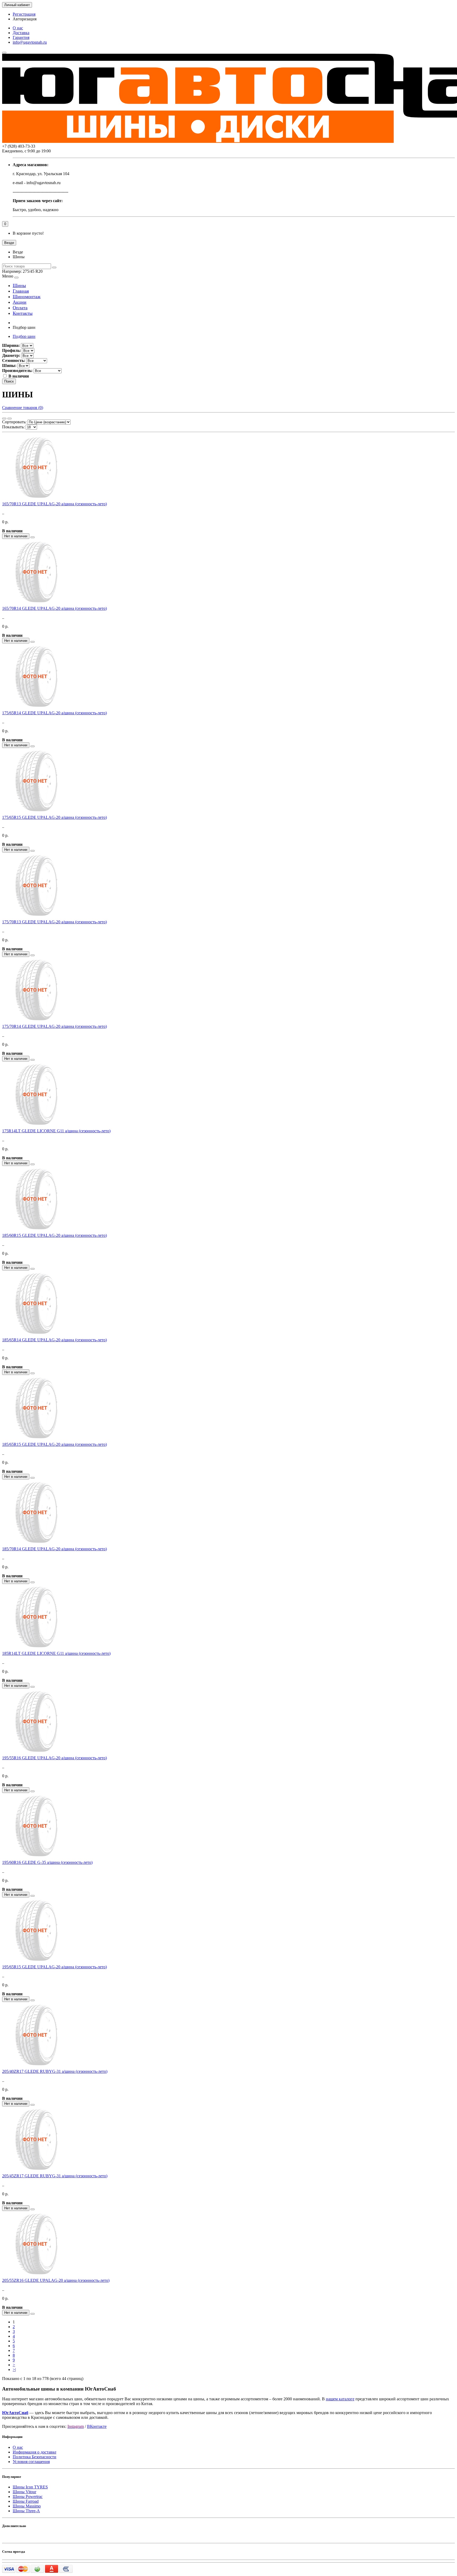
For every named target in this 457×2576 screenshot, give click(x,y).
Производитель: (17, 371)
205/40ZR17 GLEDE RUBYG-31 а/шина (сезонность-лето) (55, 2071)
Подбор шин (24, 336)
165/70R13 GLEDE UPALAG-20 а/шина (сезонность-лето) (54, 504)
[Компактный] (10, 419)
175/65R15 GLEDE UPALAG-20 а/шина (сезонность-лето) (54, 817)
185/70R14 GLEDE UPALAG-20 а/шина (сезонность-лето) (54, 1549)
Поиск (9, 381)
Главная (21, 291)
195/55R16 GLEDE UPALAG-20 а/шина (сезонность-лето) (54, 1758)
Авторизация (25, 19)
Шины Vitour (24, 2492)
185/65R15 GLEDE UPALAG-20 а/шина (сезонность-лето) (54, 1444)
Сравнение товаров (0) (23, 408)
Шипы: (9, 365)
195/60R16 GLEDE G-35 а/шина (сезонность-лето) (47, 1862)
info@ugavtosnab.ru (30, 42)
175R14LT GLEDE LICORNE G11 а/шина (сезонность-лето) (56, 1131)
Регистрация (24, 14)
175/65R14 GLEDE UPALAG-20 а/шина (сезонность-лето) (54, 713)
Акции (20, 302)
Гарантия (21, 37)
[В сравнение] (33, 537)
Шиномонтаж (27, 297)
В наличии (19, 376)
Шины (19, 285)
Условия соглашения (31, 2462)
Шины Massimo (27, 2506)
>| (14, 2370)
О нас (18, 28)
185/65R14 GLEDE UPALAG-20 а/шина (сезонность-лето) (54, 1340)
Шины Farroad (26, 2501)
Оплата (20, 308)
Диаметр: (11, 355)
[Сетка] (4, 419)
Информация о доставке (35, 2452)
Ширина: (11, 345)
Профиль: (12, 350)
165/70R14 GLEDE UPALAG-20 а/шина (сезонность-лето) (54, 608)
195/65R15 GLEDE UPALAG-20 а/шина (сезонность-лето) (54, 1967)
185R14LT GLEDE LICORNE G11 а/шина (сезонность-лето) (56, 1653)
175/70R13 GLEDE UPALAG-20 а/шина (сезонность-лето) (54, 922)
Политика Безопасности (35, 2457)
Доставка (21, 33)
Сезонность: (14, 360)
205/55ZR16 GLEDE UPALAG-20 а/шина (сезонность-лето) (56, 2280)
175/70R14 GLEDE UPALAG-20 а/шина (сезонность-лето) (54, 1026)
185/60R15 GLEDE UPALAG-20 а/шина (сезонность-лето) (54, 1235)
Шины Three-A (26, 2511)
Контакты (23, 313)
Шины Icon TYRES (30, 2487)
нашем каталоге (340, 2399)
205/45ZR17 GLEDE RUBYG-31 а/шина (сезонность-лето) (55, 2176)
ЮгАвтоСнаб (15, 2413)
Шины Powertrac (28, 2497)
